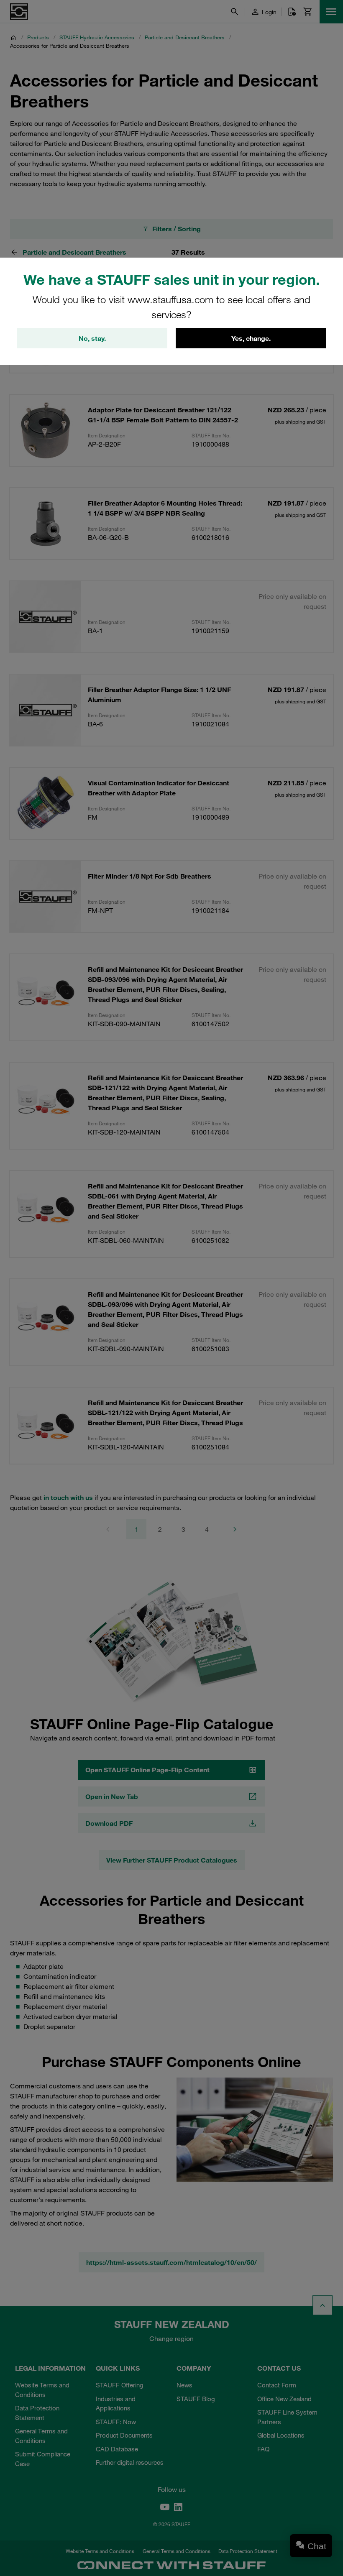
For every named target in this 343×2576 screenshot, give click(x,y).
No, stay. (92, 338)
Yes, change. (251, 338)
